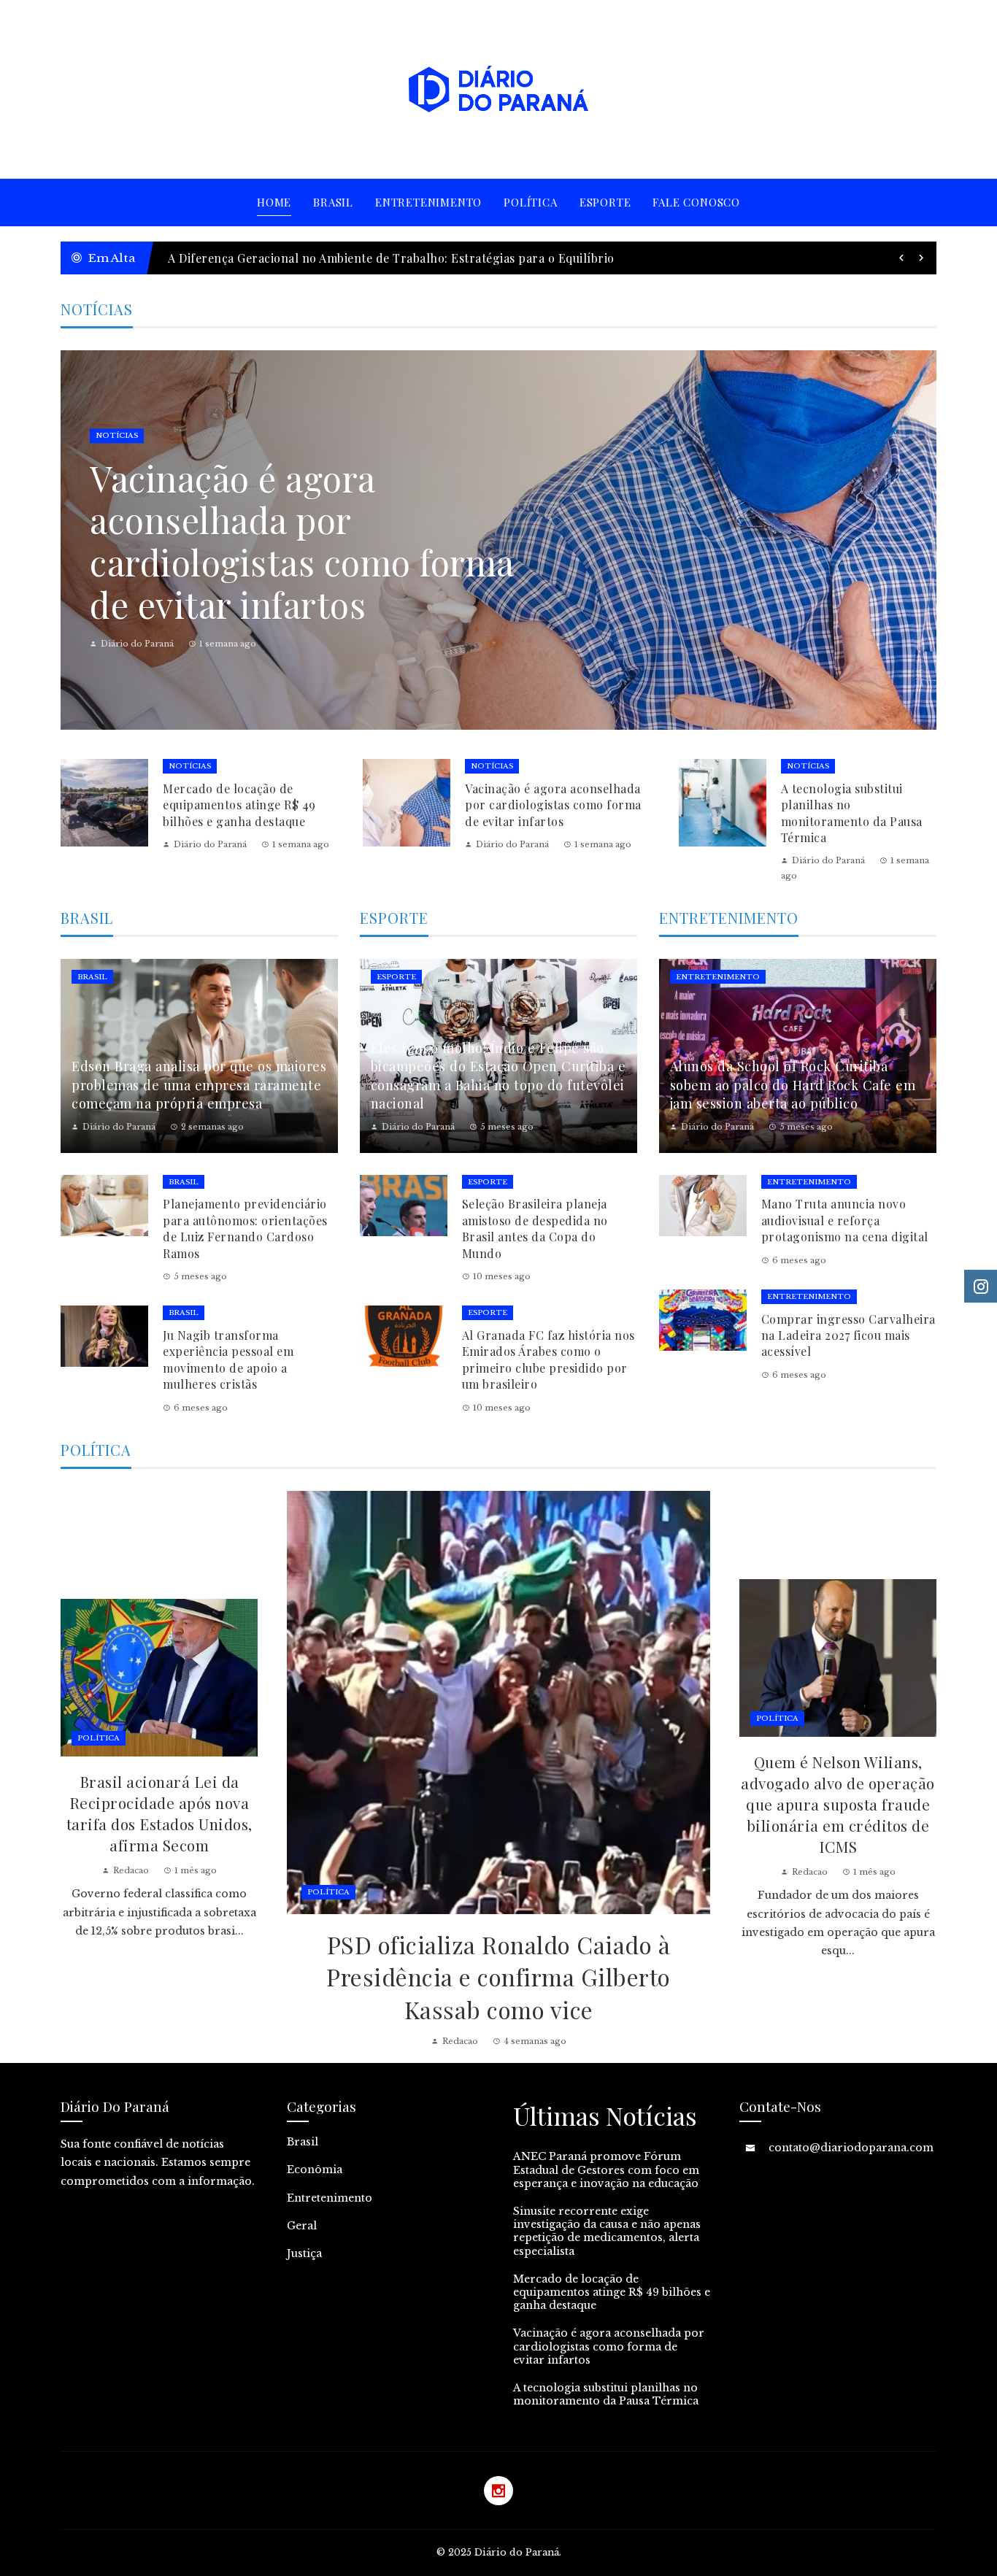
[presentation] (901, 258)
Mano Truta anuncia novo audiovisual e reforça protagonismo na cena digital (845, 1220)
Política (328, 1892)
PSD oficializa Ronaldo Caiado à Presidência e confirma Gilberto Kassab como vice (498, 1977)
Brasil (92, 977)
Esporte (396, 977)
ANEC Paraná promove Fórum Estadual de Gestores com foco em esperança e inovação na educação (606, 2170)
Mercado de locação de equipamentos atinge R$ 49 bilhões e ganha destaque (239, 805)
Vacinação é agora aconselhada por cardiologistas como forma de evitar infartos (553, 805)
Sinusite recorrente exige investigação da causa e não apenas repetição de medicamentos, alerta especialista (607, 2231)
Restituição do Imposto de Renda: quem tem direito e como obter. (351, 258)
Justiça (304, 2253)
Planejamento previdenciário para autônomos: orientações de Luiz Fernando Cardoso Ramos (245, 1228)
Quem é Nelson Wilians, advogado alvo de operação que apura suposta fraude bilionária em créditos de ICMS (838, 1804)
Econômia (315, 2170)
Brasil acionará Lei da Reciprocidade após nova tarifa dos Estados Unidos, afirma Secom (159, 1813)
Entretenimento (718, 977)
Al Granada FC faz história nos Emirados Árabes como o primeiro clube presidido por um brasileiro (548, 1360)
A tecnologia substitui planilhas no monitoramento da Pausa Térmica (299, 541)
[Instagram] (498, 2491)
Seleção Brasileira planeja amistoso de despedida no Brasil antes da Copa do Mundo (535, 1228)
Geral (302, 2226)
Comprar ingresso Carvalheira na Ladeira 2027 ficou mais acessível (848, 1335)
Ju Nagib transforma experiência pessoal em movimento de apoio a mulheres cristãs (228, 1360)
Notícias (126, 435)
